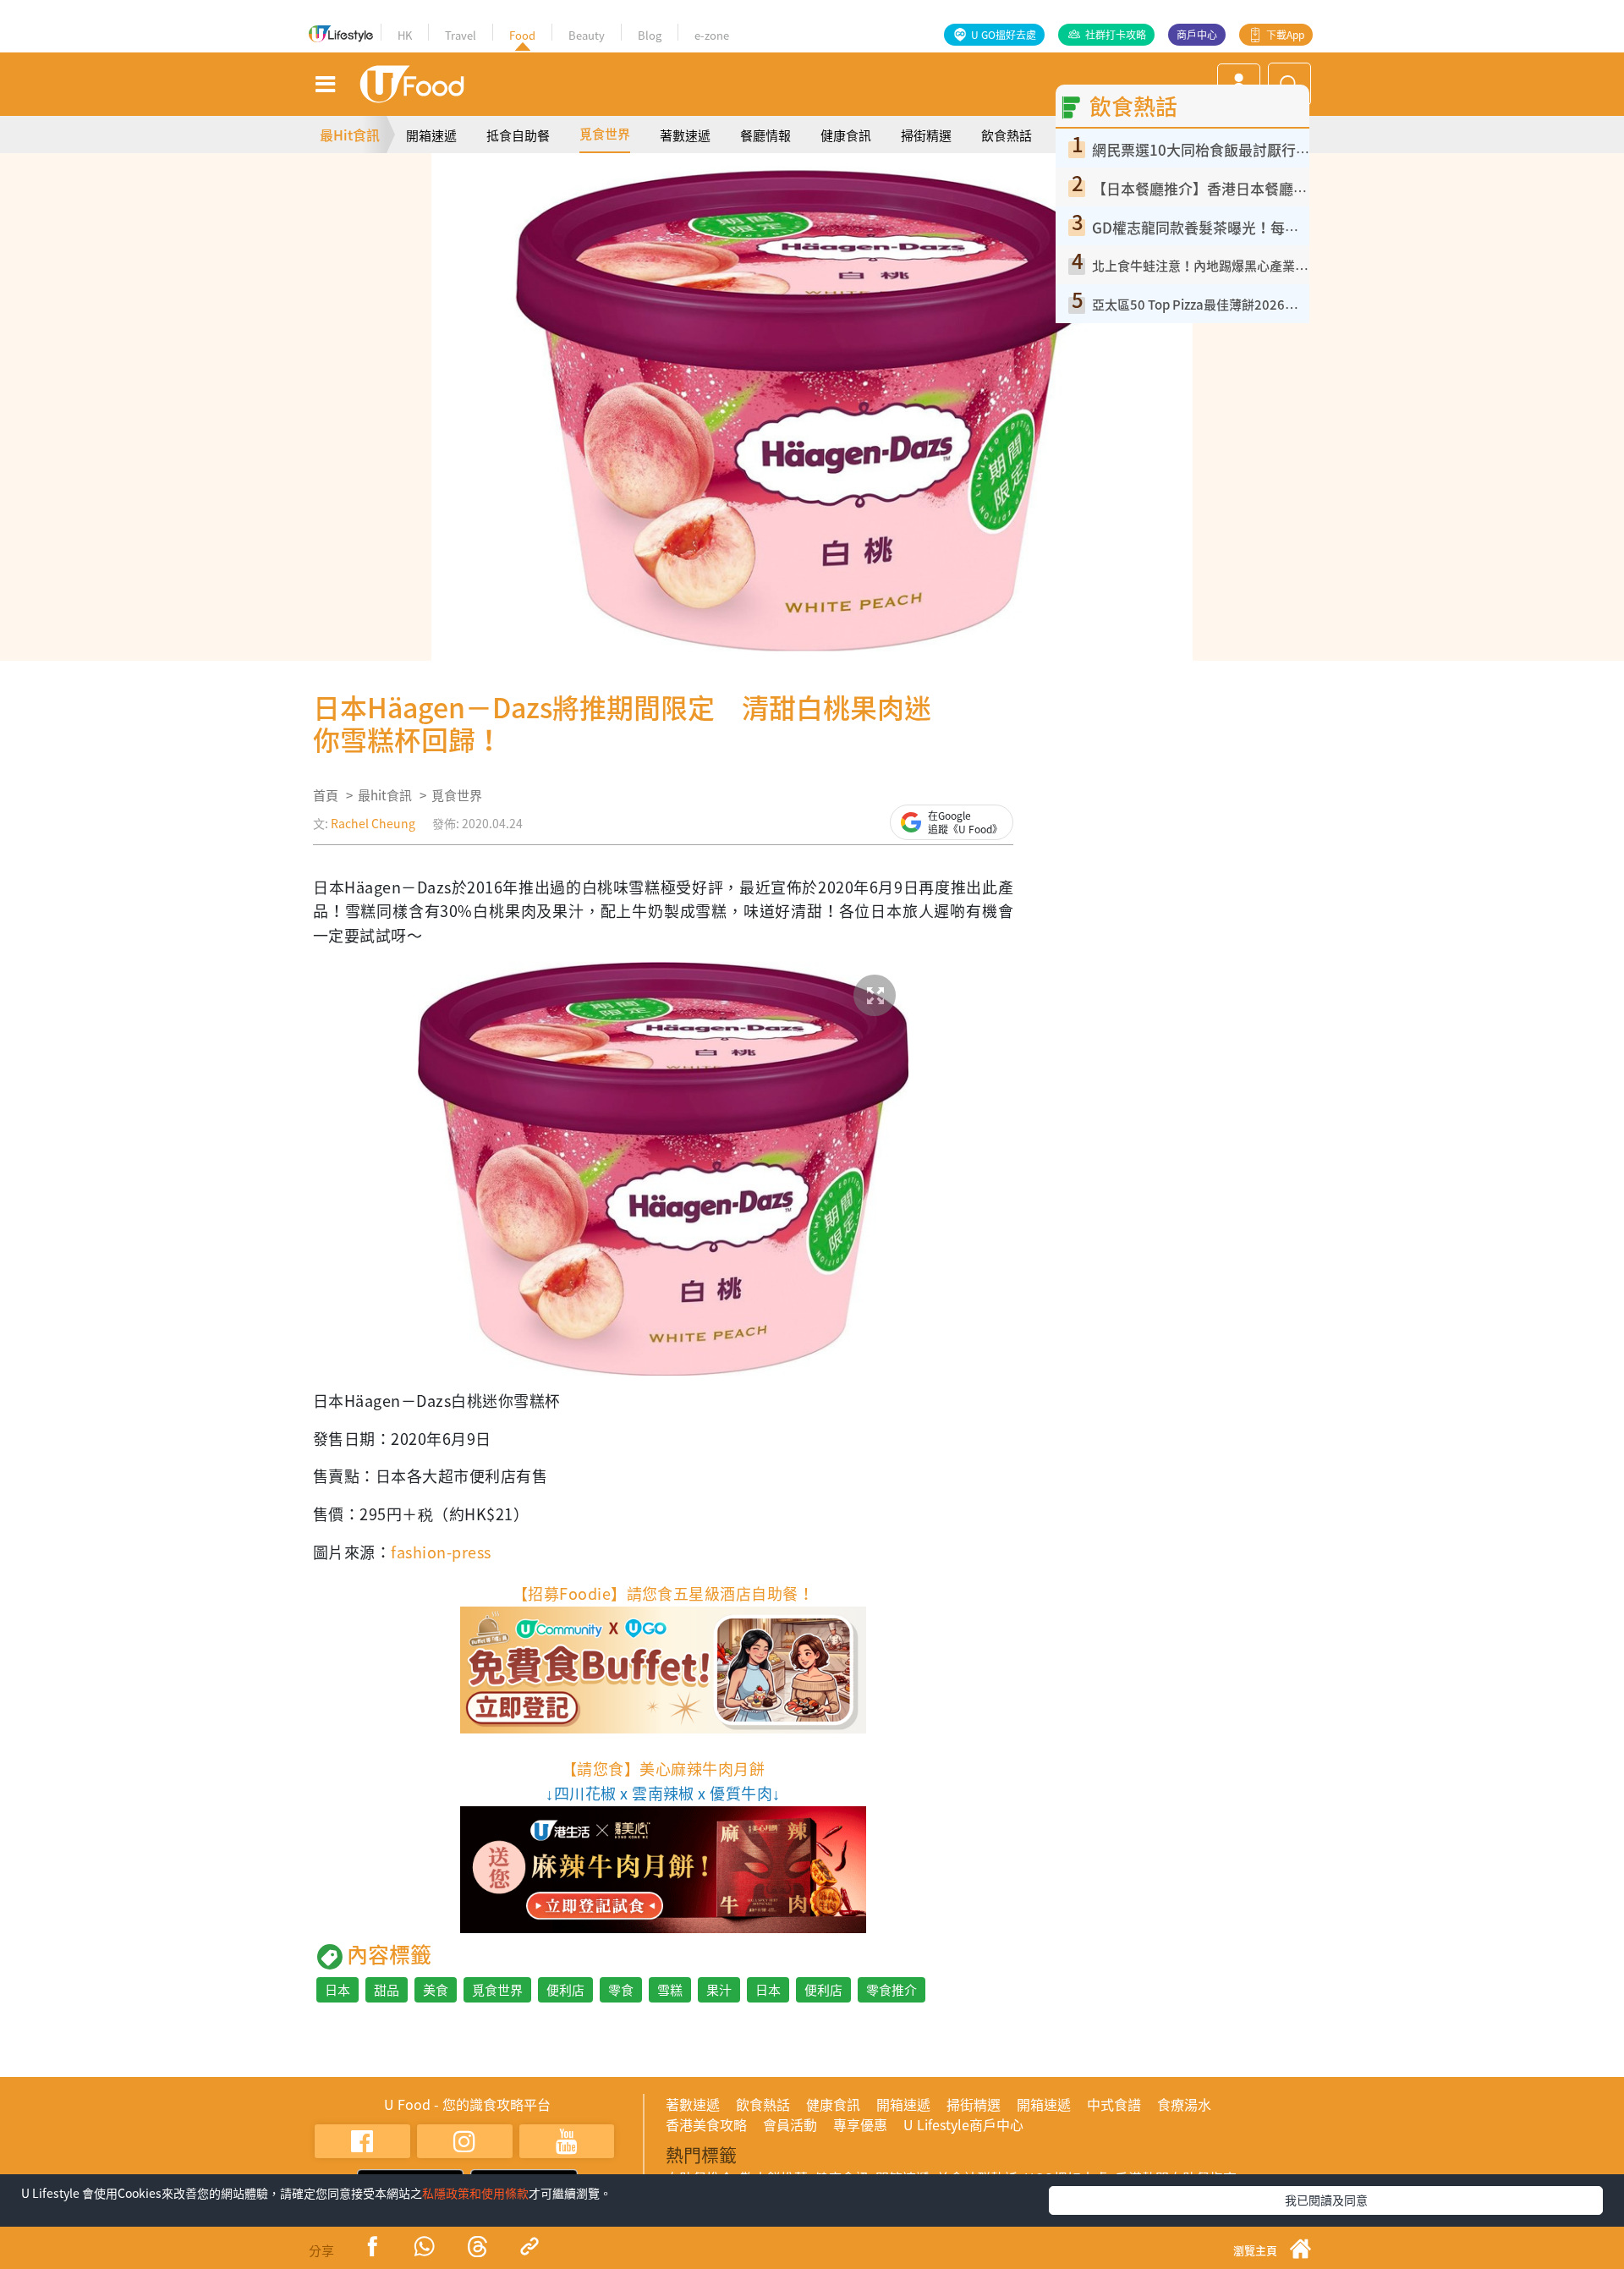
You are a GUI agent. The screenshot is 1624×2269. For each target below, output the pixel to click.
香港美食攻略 (706, 2124)
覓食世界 (605, 134)
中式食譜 (1114, 2104)
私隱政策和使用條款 (475, 2193)
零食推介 (892, 1990)
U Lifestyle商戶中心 (963, 2124)
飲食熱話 (1007, 135)
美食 (436, 1990)
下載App (1285, 35)
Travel (461, 35)
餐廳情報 (765, 135)
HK (405, 35)
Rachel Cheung (373, 823)
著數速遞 (685, 135)
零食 (621, 1990)
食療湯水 (1184, 2104)
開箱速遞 (431, 135)
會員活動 (790, 2124)
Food (522, 35)
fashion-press (441, 1552)
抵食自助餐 (518, 135)
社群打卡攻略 (1116, 35)
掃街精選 (926, 135)
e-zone (712, 35)
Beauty (587, 35)
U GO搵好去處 (1004, 35)
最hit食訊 (385, 795)
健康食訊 (846, 135)
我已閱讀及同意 (1326, 2200)
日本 (337, 1990)
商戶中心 (1197, 35)
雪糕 (670, 1990)
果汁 (719, 1990)
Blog (650, 35)
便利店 (565, 1990)
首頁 (326, 795)
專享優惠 (860, 2124)
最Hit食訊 (350, 135)
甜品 (387, 1990)
